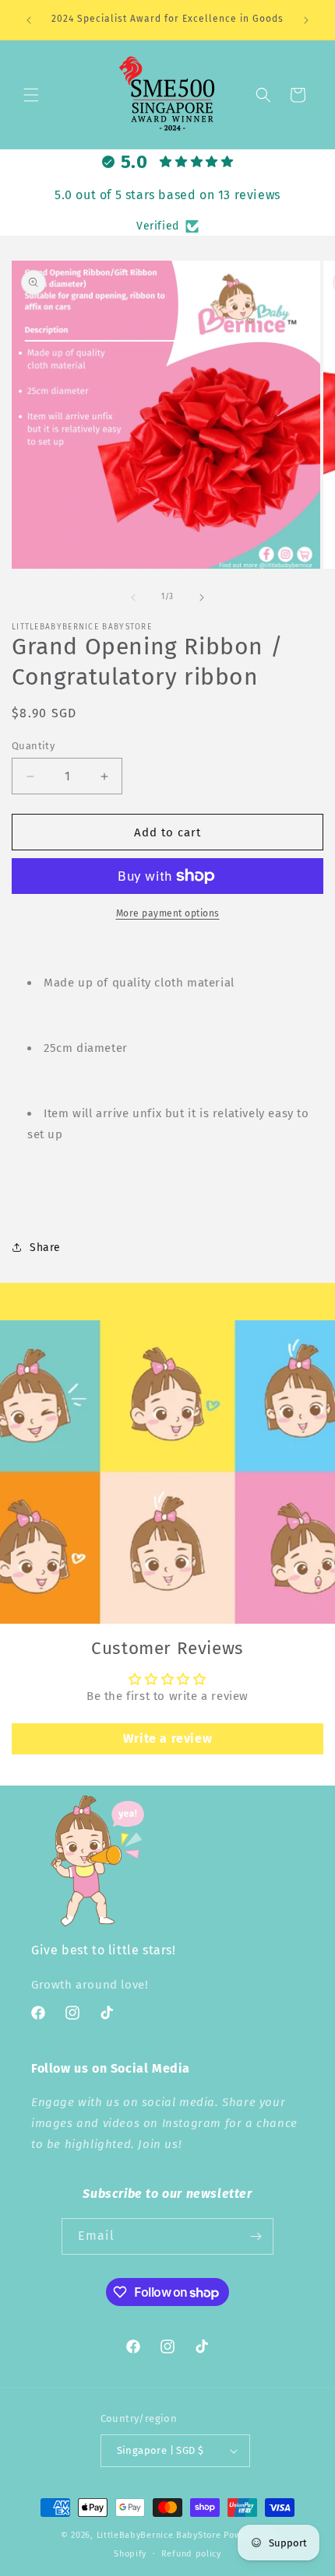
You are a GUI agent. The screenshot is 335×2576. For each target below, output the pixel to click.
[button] (31, 95)
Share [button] (45, 1248)
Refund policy (191, 2554)
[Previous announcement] (29, 20)
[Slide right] (202, 598)
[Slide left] (133, 598)
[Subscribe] (256, 2236)
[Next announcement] (306, 20)
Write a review (167, 1738)
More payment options (168, 913)
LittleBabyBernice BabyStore (159, 2535)
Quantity (33, 746)
